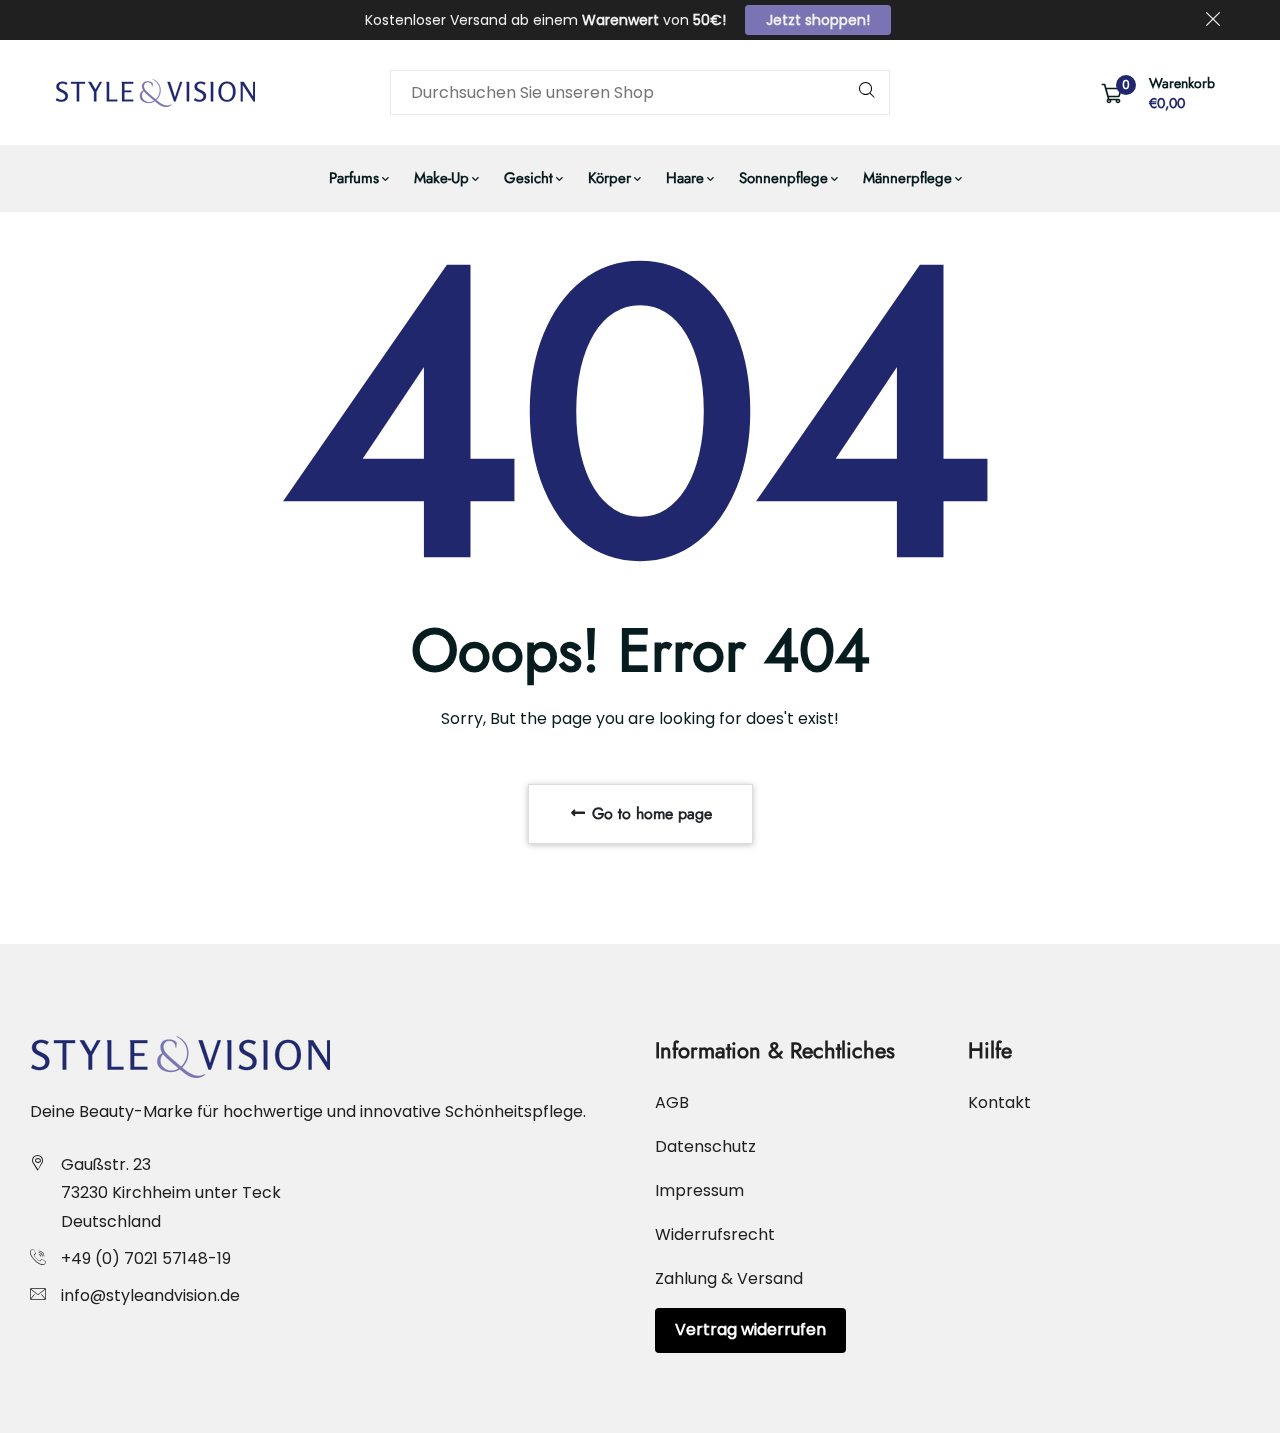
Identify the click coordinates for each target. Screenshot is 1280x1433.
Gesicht (528, 178)
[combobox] (640, 92)
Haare (685, 178)
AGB (672, 1102)
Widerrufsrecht (715, 1234)
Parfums (354, 178)
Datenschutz (705, 1146)
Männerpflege (907, 178)
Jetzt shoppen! (818, 20)
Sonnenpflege (783, 178)
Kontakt (999, 1102)
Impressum (699, 1190)
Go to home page (649, 813)
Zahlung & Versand (729, 1278)
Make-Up (441, 178)
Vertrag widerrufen (750, 1329)
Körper (609, 178)
